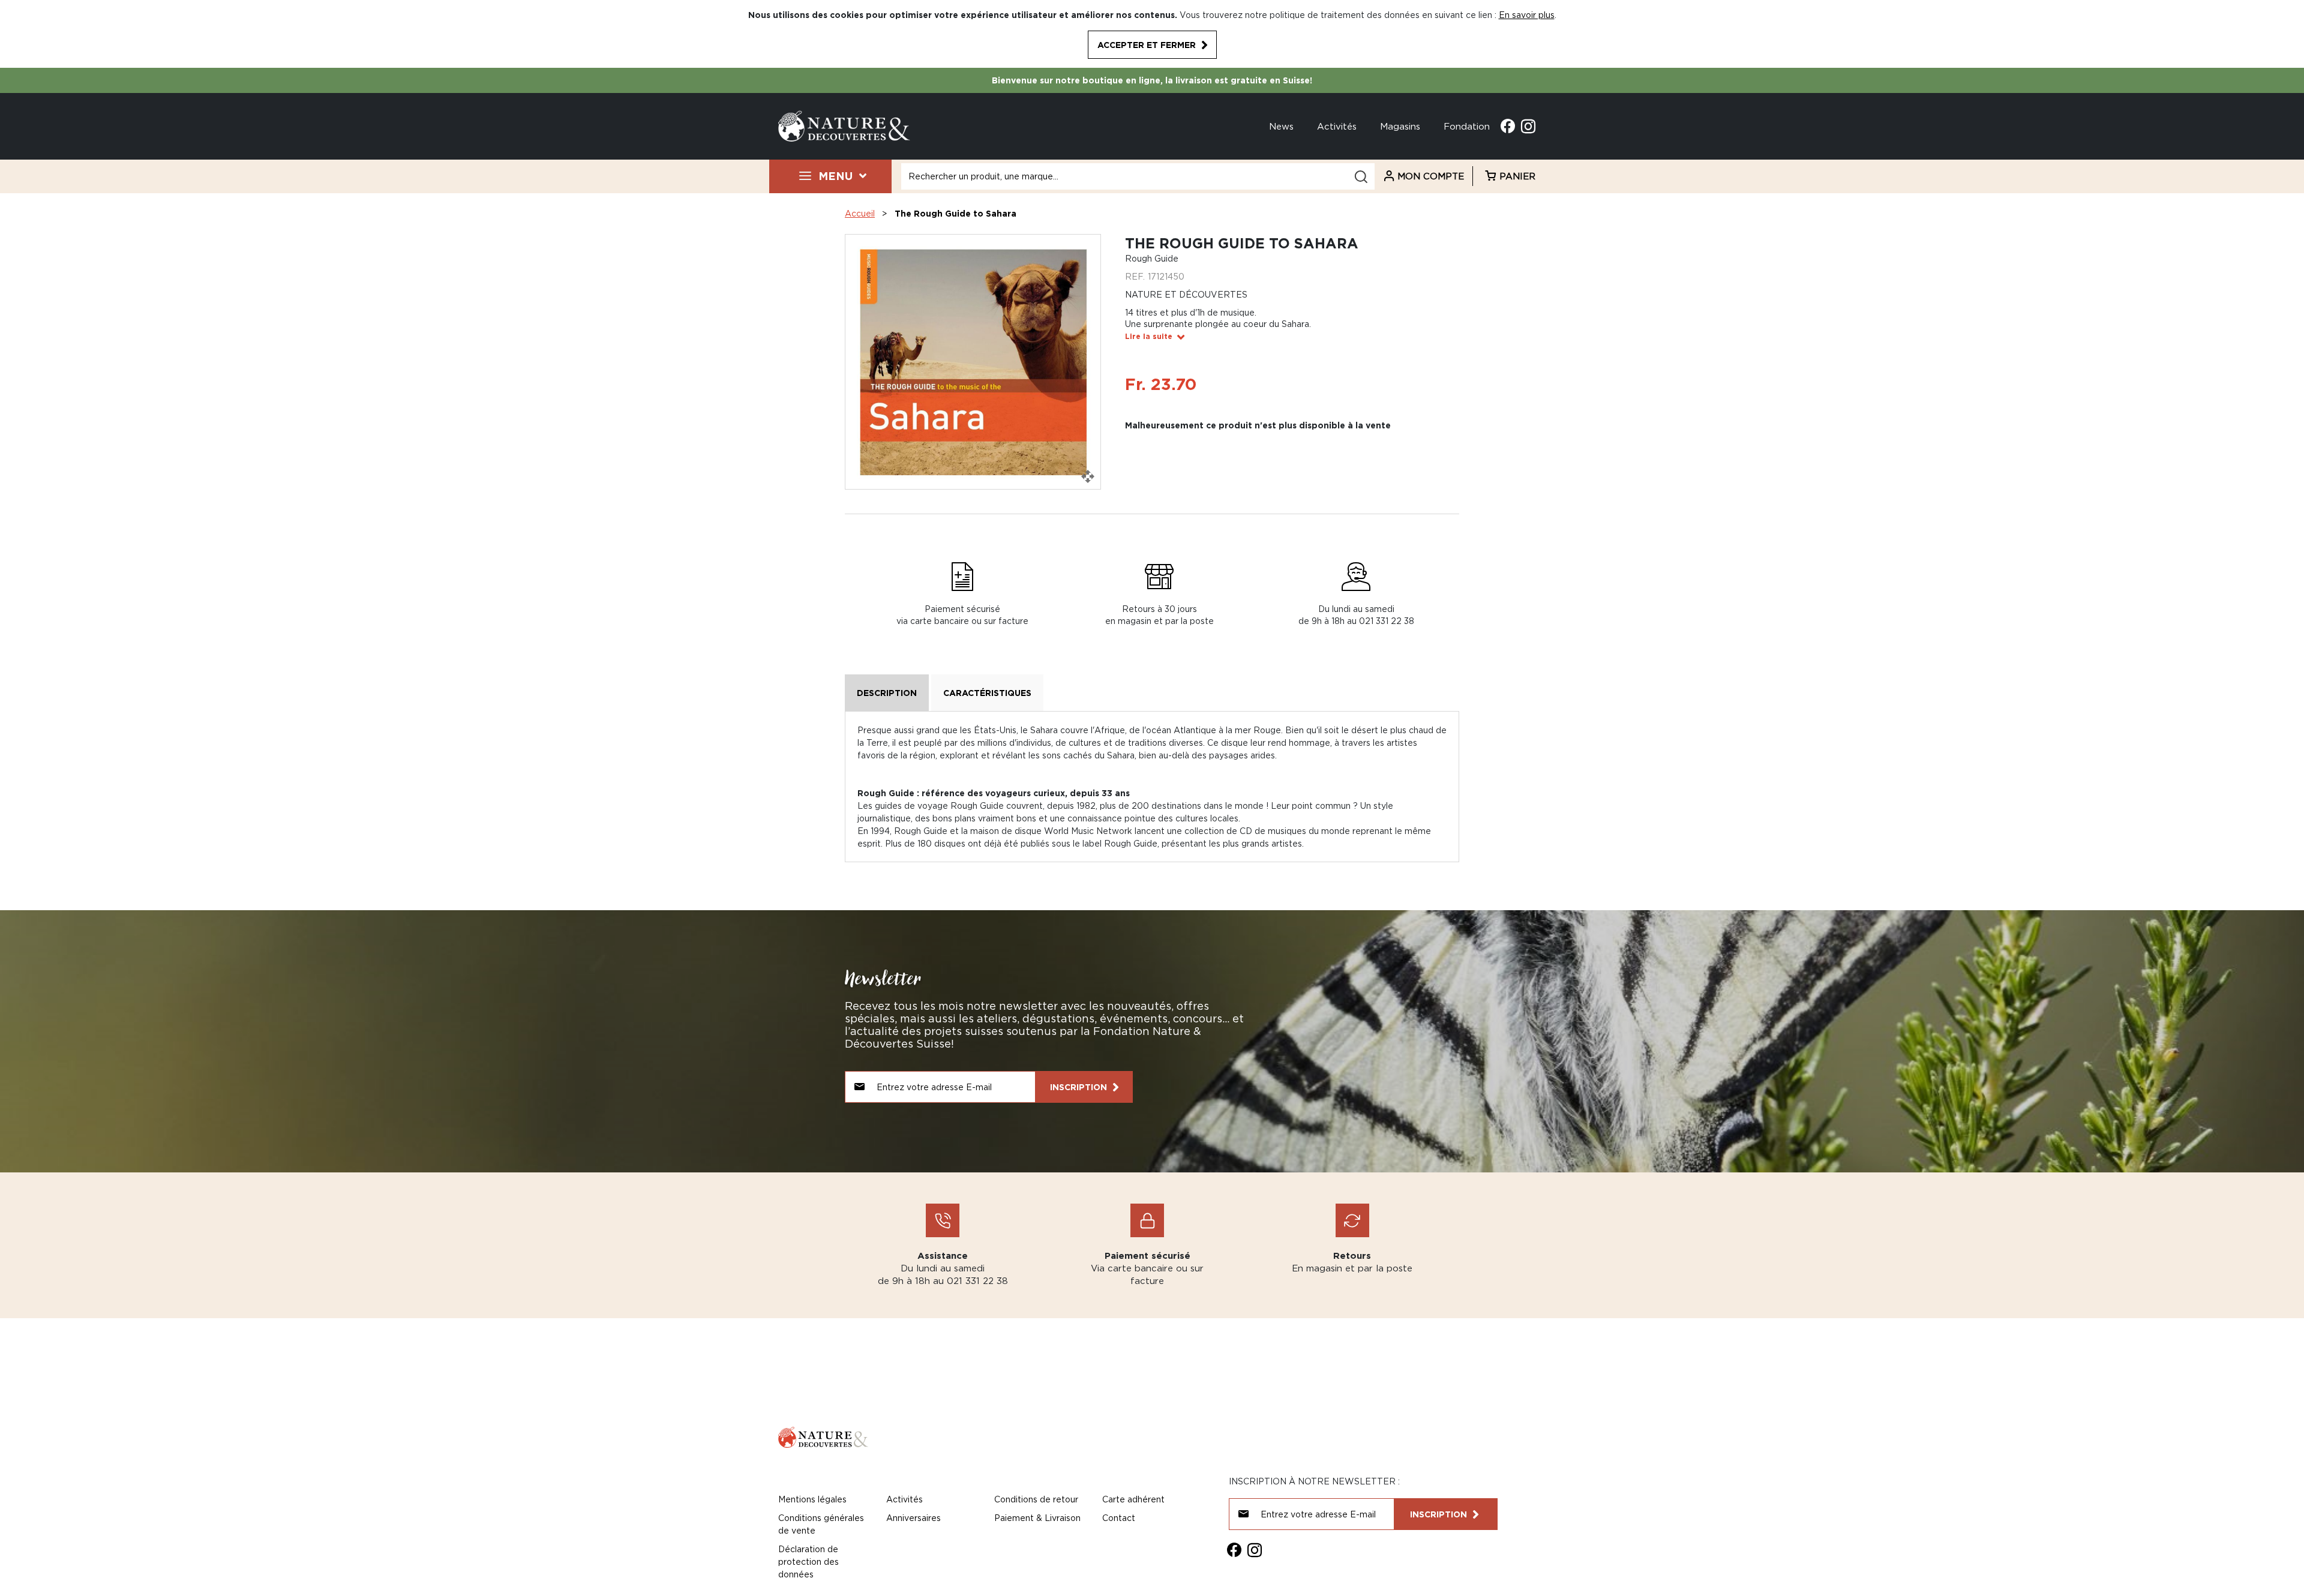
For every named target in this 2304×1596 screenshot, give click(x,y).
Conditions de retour (1036, 1499)
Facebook (1508, 126)
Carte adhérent (1133, 1499)
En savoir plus (1527, 15)
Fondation (1467, 126)
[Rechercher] (1361, 177)
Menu (835, 176)
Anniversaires (913, 1518)
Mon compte (1431, 176)
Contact (1119, 1518)
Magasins (1400, 126)
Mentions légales (812, 1499)
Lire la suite (1149, 336)
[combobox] (1138, 176)
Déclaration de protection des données (808, 1561)
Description (887, 693)
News (1281, 126)
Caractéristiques (987, 693)
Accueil (860, 213)
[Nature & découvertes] (844, 125)
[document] (1152, 34)
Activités (1337, 126)
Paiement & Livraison (1037, 1518)
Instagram (1528, 126)
